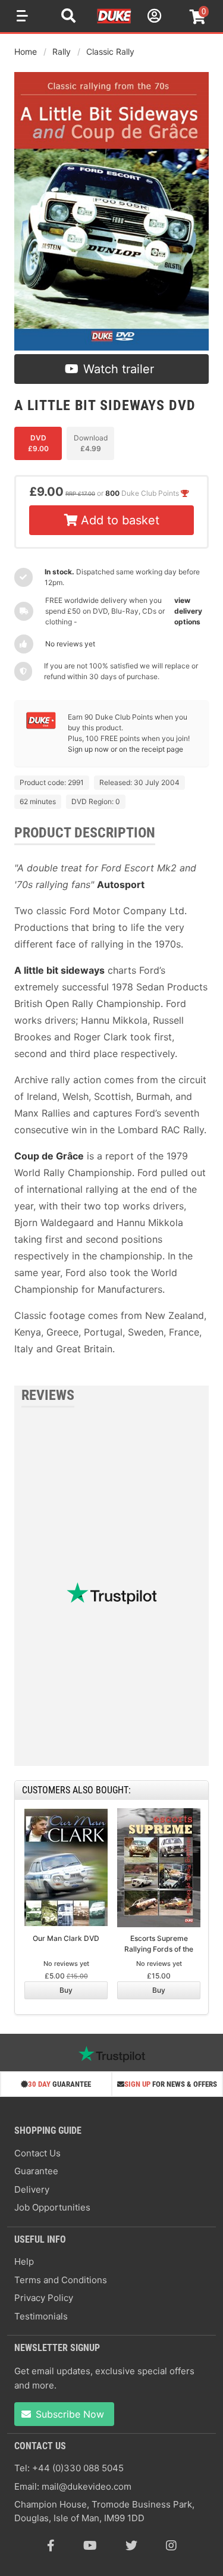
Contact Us (37, 2153)
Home (26, 51)
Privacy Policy (44, 2298)
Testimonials (41, 2316)
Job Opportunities (52, 2207)
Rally (62, 51)
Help (24, 2261)
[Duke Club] (41, 726)
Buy (66, 1990)
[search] (68, 17)
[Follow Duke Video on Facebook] (51, 2546)
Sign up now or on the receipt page (125, 749)
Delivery (32, 2189)
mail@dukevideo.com (87, 2486)
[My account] (153, 18)
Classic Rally (110, 51)
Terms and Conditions (61, 2280)
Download (91, 443)
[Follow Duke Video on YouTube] (90, 2546)
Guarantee (36, 2171)
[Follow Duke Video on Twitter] (131, 2546)
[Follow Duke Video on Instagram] (171, 2546)
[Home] (115, 21)
